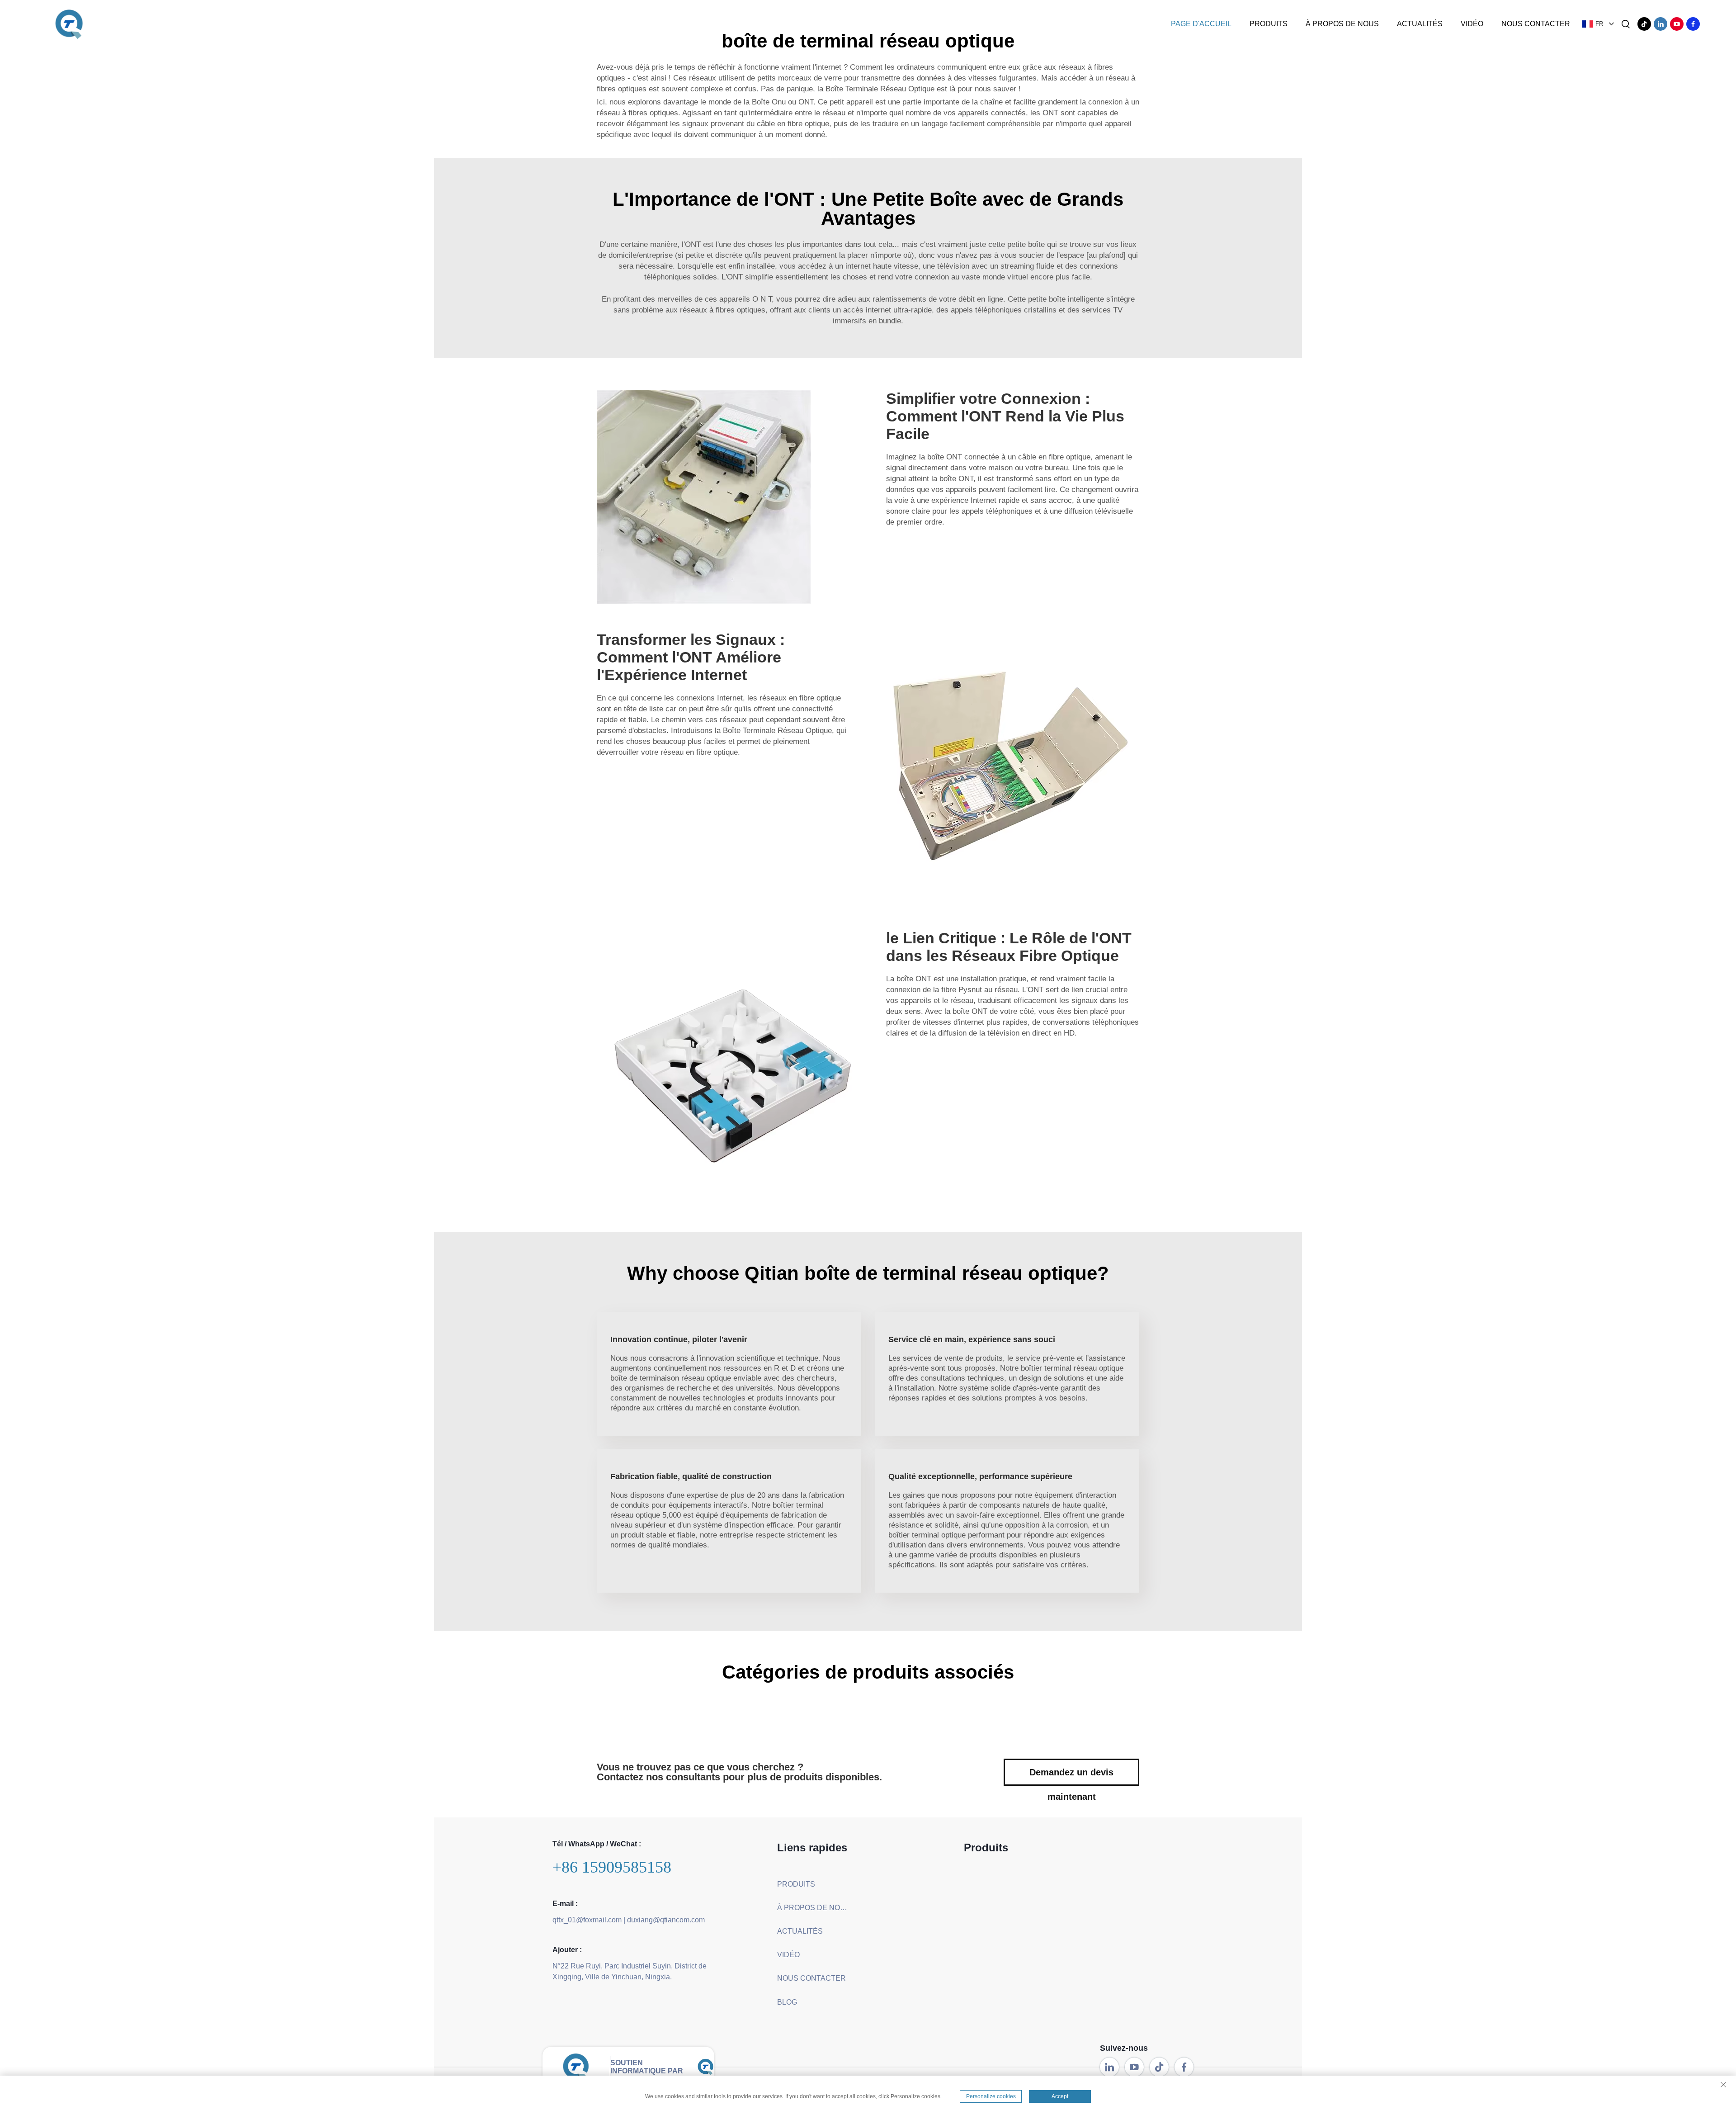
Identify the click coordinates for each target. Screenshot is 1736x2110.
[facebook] (1693, 24)
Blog (787, 2002)
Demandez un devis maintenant (1071, 1776)
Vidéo (1472, 24)
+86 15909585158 (612, 1867)
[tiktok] (1644, 24)
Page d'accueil (1201, 24)
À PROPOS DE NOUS (1342, 24)
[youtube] (1677, 24)
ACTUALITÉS (1420, 24)
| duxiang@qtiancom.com (664, 1920)
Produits (1269, 24)
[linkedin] (1661, 24)
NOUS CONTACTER (1536, 24)
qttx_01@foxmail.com (587, 1920)
